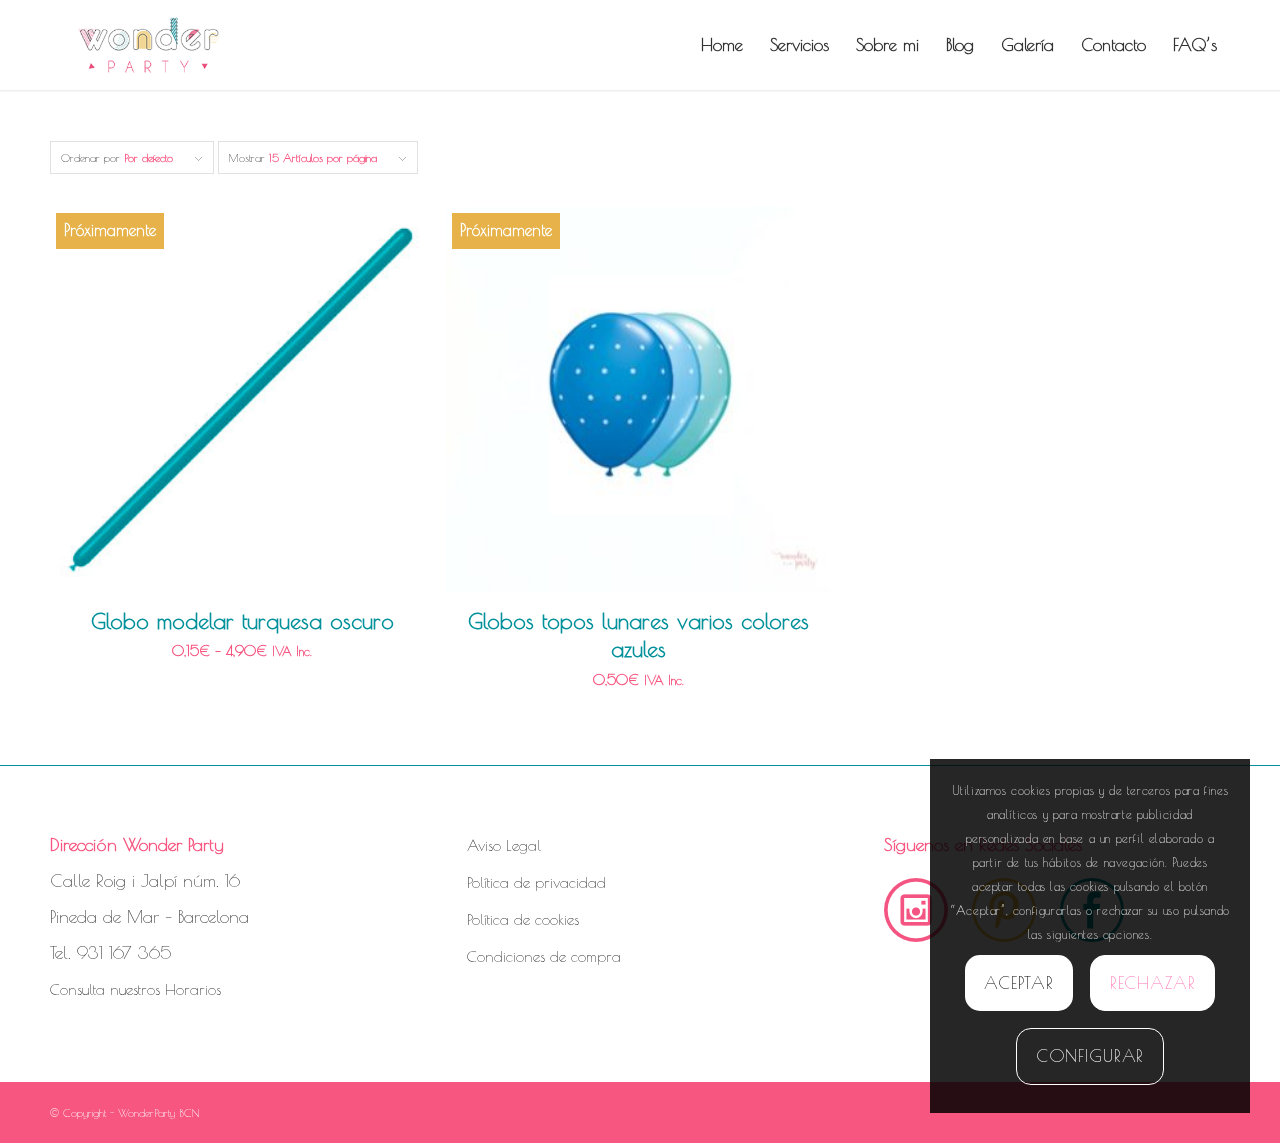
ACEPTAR (1018, 983)
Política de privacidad (536, 882)
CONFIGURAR (1090, 1056)
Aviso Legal (504, 845)
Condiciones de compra (544, 956)
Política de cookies (523, 919)
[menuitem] (722, 45)
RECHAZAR (1153, 983)
